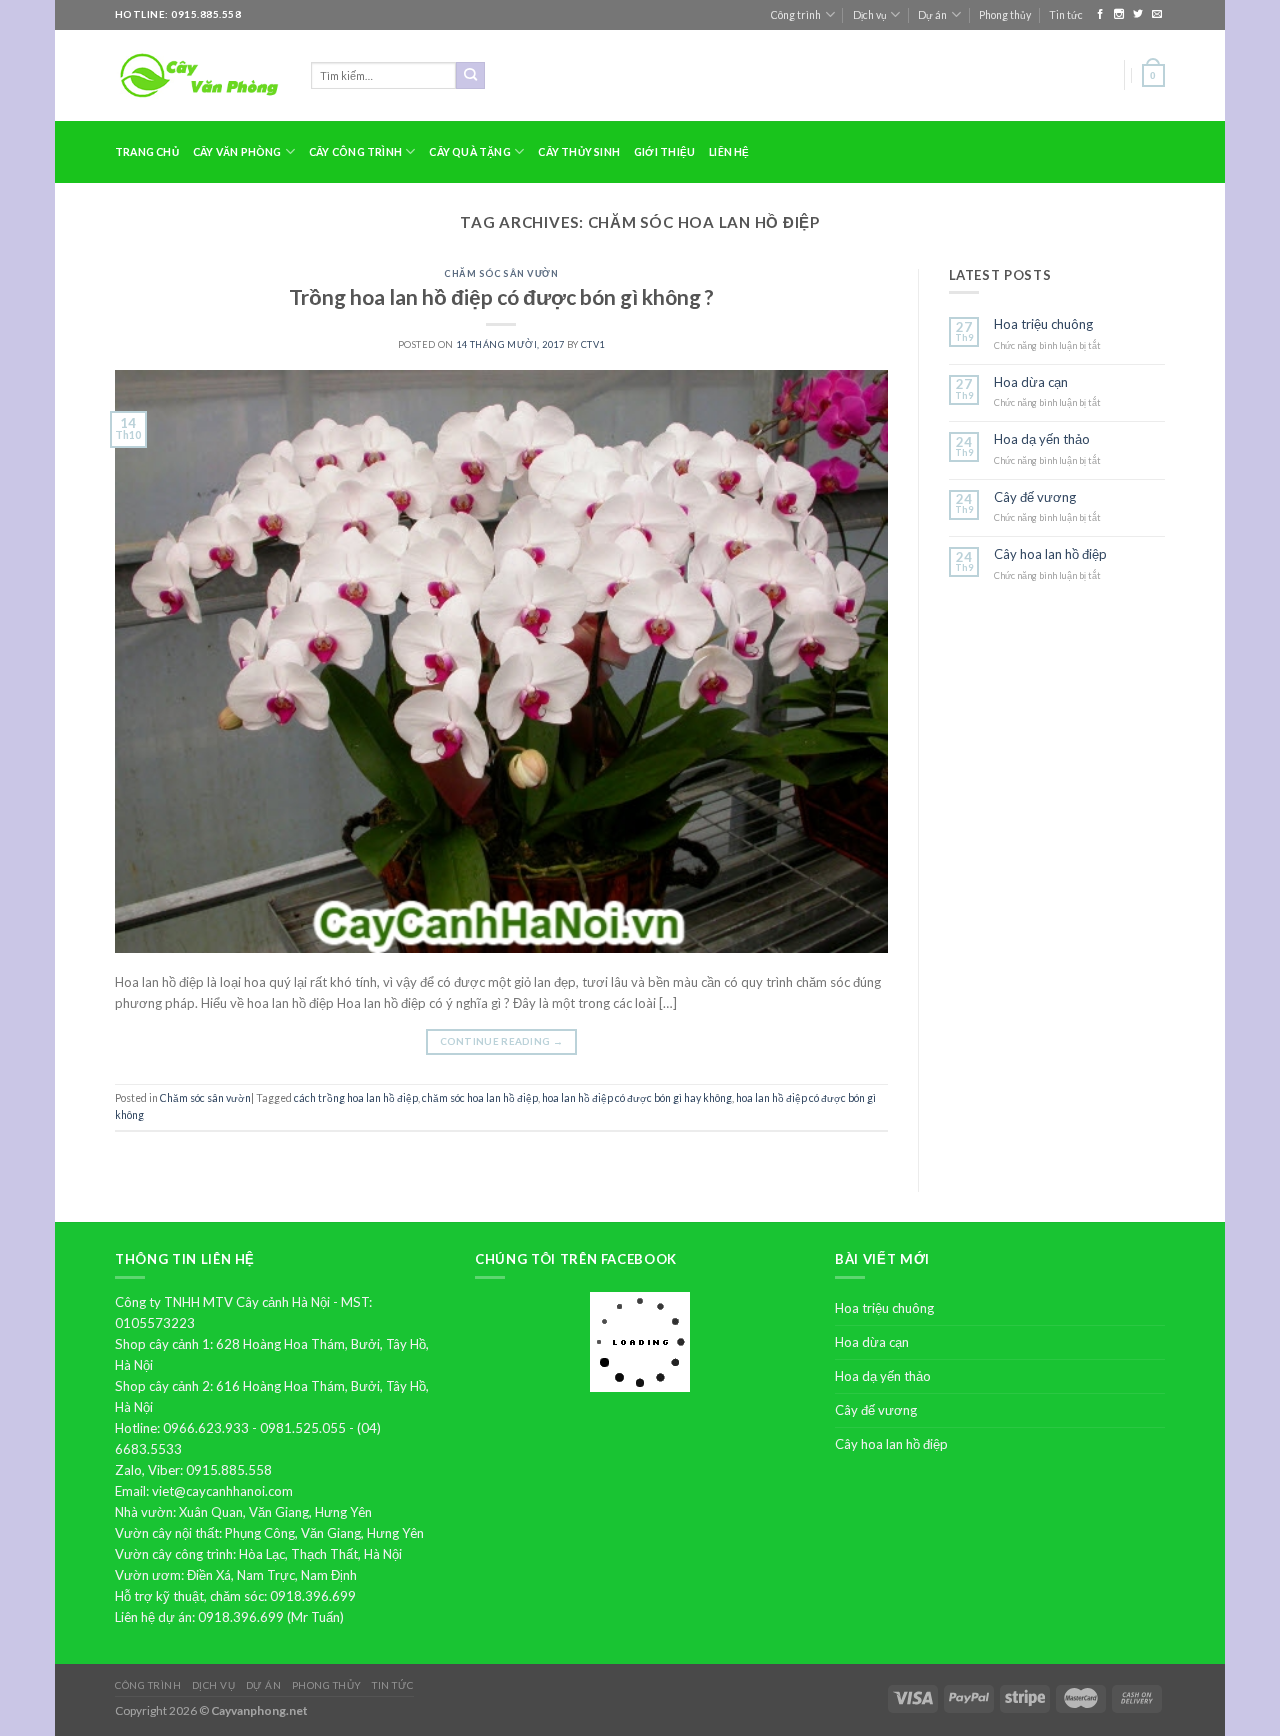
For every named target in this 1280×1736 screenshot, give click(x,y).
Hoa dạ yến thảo (1042, 439)
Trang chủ (147, 152)
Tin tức (1066, 15)
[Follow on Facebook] (1101, 14)
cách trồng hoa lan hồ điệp (356, 1098)
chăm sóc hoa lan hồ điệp (480, 1098)
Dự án (932, 15)
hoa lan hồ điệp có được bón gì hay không (637, 1098)
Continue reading (501, 1041)
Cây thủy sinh (579, 152)
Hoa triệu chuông (1043, 324)
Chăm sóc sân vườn (501, 273)
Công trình (796, 15)
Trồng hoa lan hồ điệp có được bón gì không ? (501, 296)
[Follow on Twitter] (1139, 14)
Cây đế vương (1035, 497)
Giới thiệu (664, 152)
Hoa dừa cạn (1031, 382)
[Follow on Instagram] (1120, 14)
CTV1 (593, 344)
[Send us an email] (1157, 14)
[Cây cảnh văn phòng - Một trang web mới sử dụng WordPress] (198, 75)
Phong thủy (1005, 15)
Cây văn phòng (237, 152)
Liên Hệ (729, 152)
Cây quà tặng (470, 152)
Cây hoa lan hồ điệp (1050, 554)
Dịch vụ (870, 15)
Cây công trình (355, 152)
